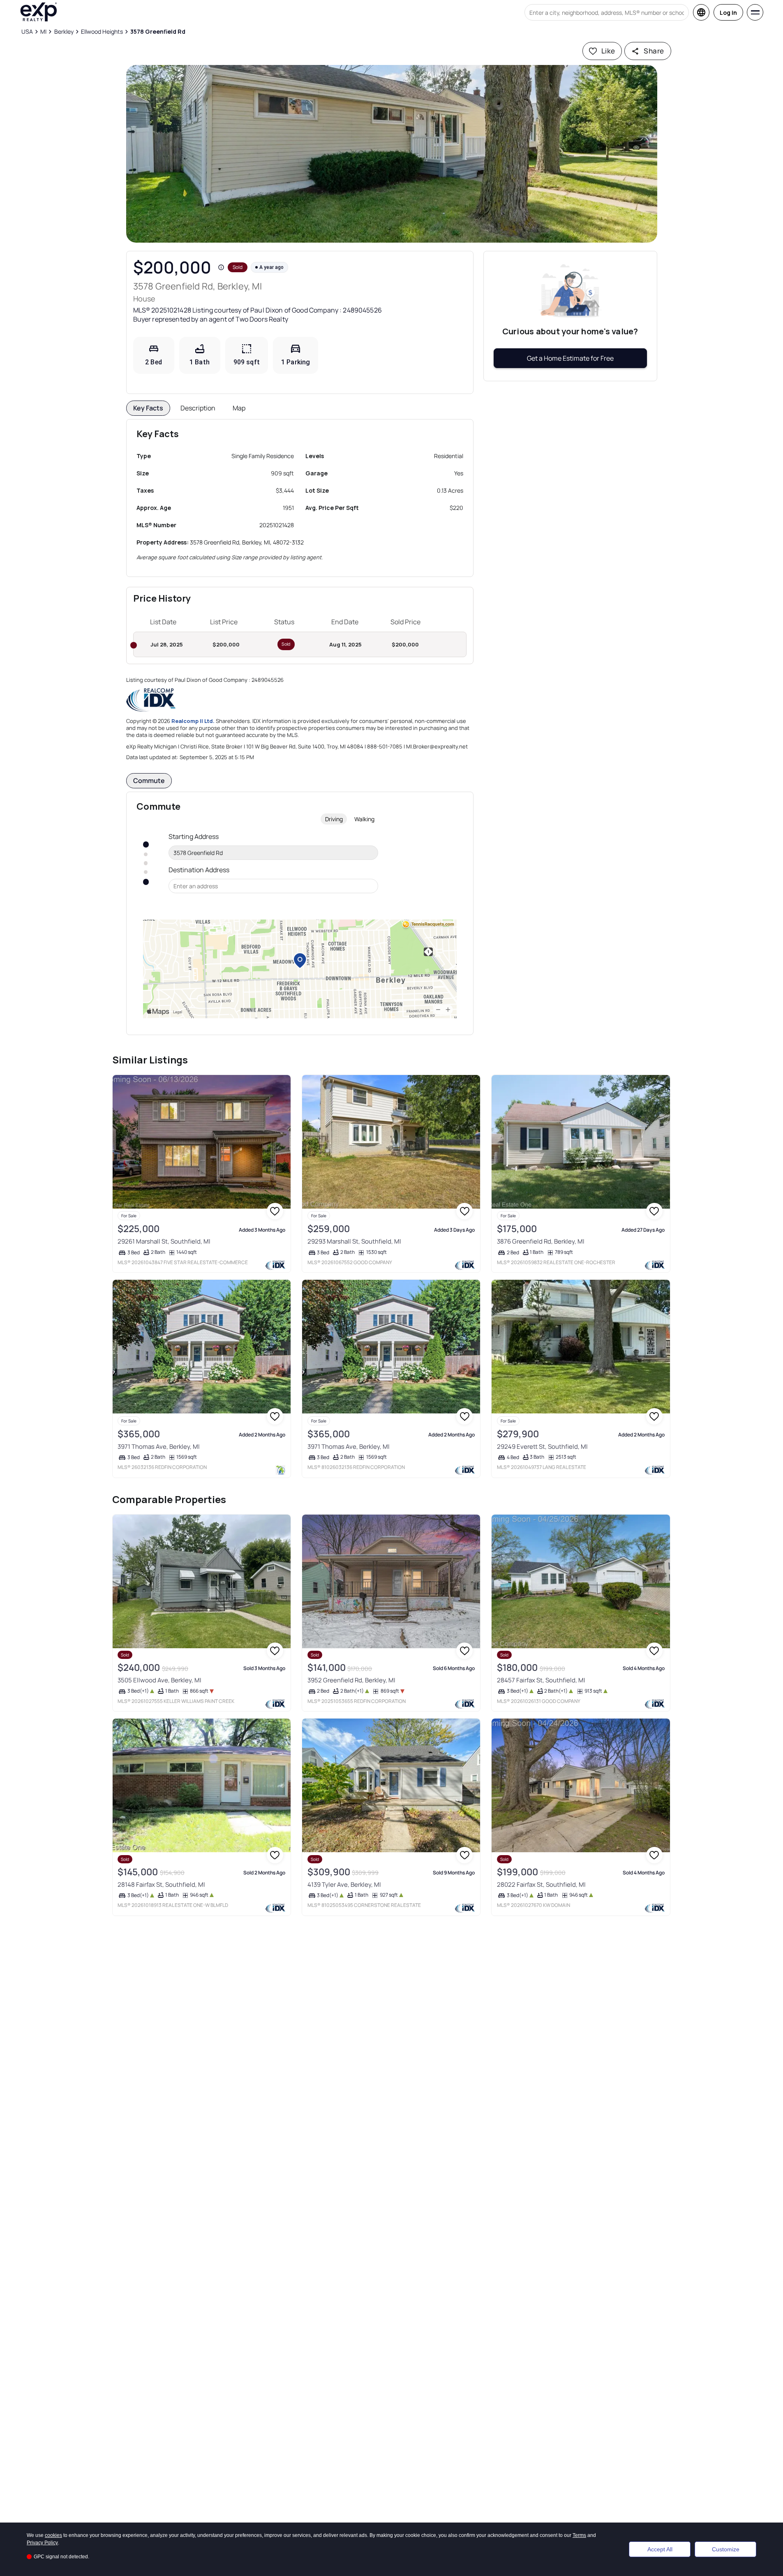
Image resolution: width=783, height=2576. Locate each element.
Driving (334, 819)
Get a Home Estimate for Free (570, 358)
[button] (392, 154)
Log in (728, 13)
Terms (579, 2535)
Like (608, 51)
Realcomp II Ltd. (193, 721)
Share (654, 51)
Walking (364, 819)
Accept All (660, 2549)
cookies (53, 2535)
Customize (726, 2549)
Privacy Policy (42, 2543)
